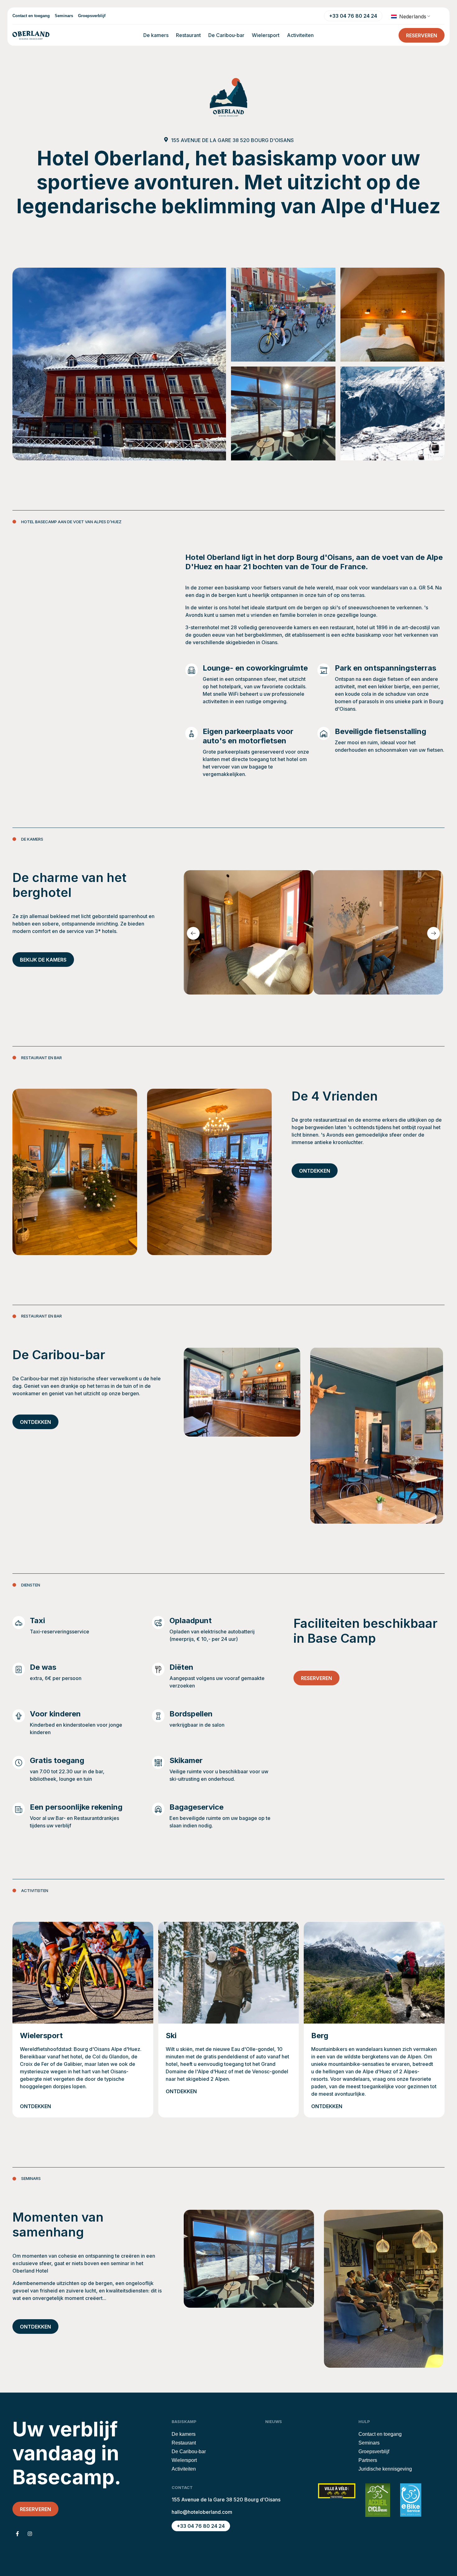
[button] (193, 933)
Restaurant (188, 35)
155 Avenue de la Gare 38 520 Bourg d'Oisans (232, 140)
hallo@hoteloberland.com (202, 2512)
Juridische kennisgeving (385, 2469)
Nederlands (412, 16)
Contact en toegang (31, 16)
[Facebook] (17, 2534)
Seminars (64, 16)
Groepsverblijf (92, 16)
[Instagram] (30, 2534)
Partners (368, 2460)
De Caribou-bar (226, 35)
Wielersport (266, 35)
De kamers (156, 35)
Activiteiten (300, 35)
